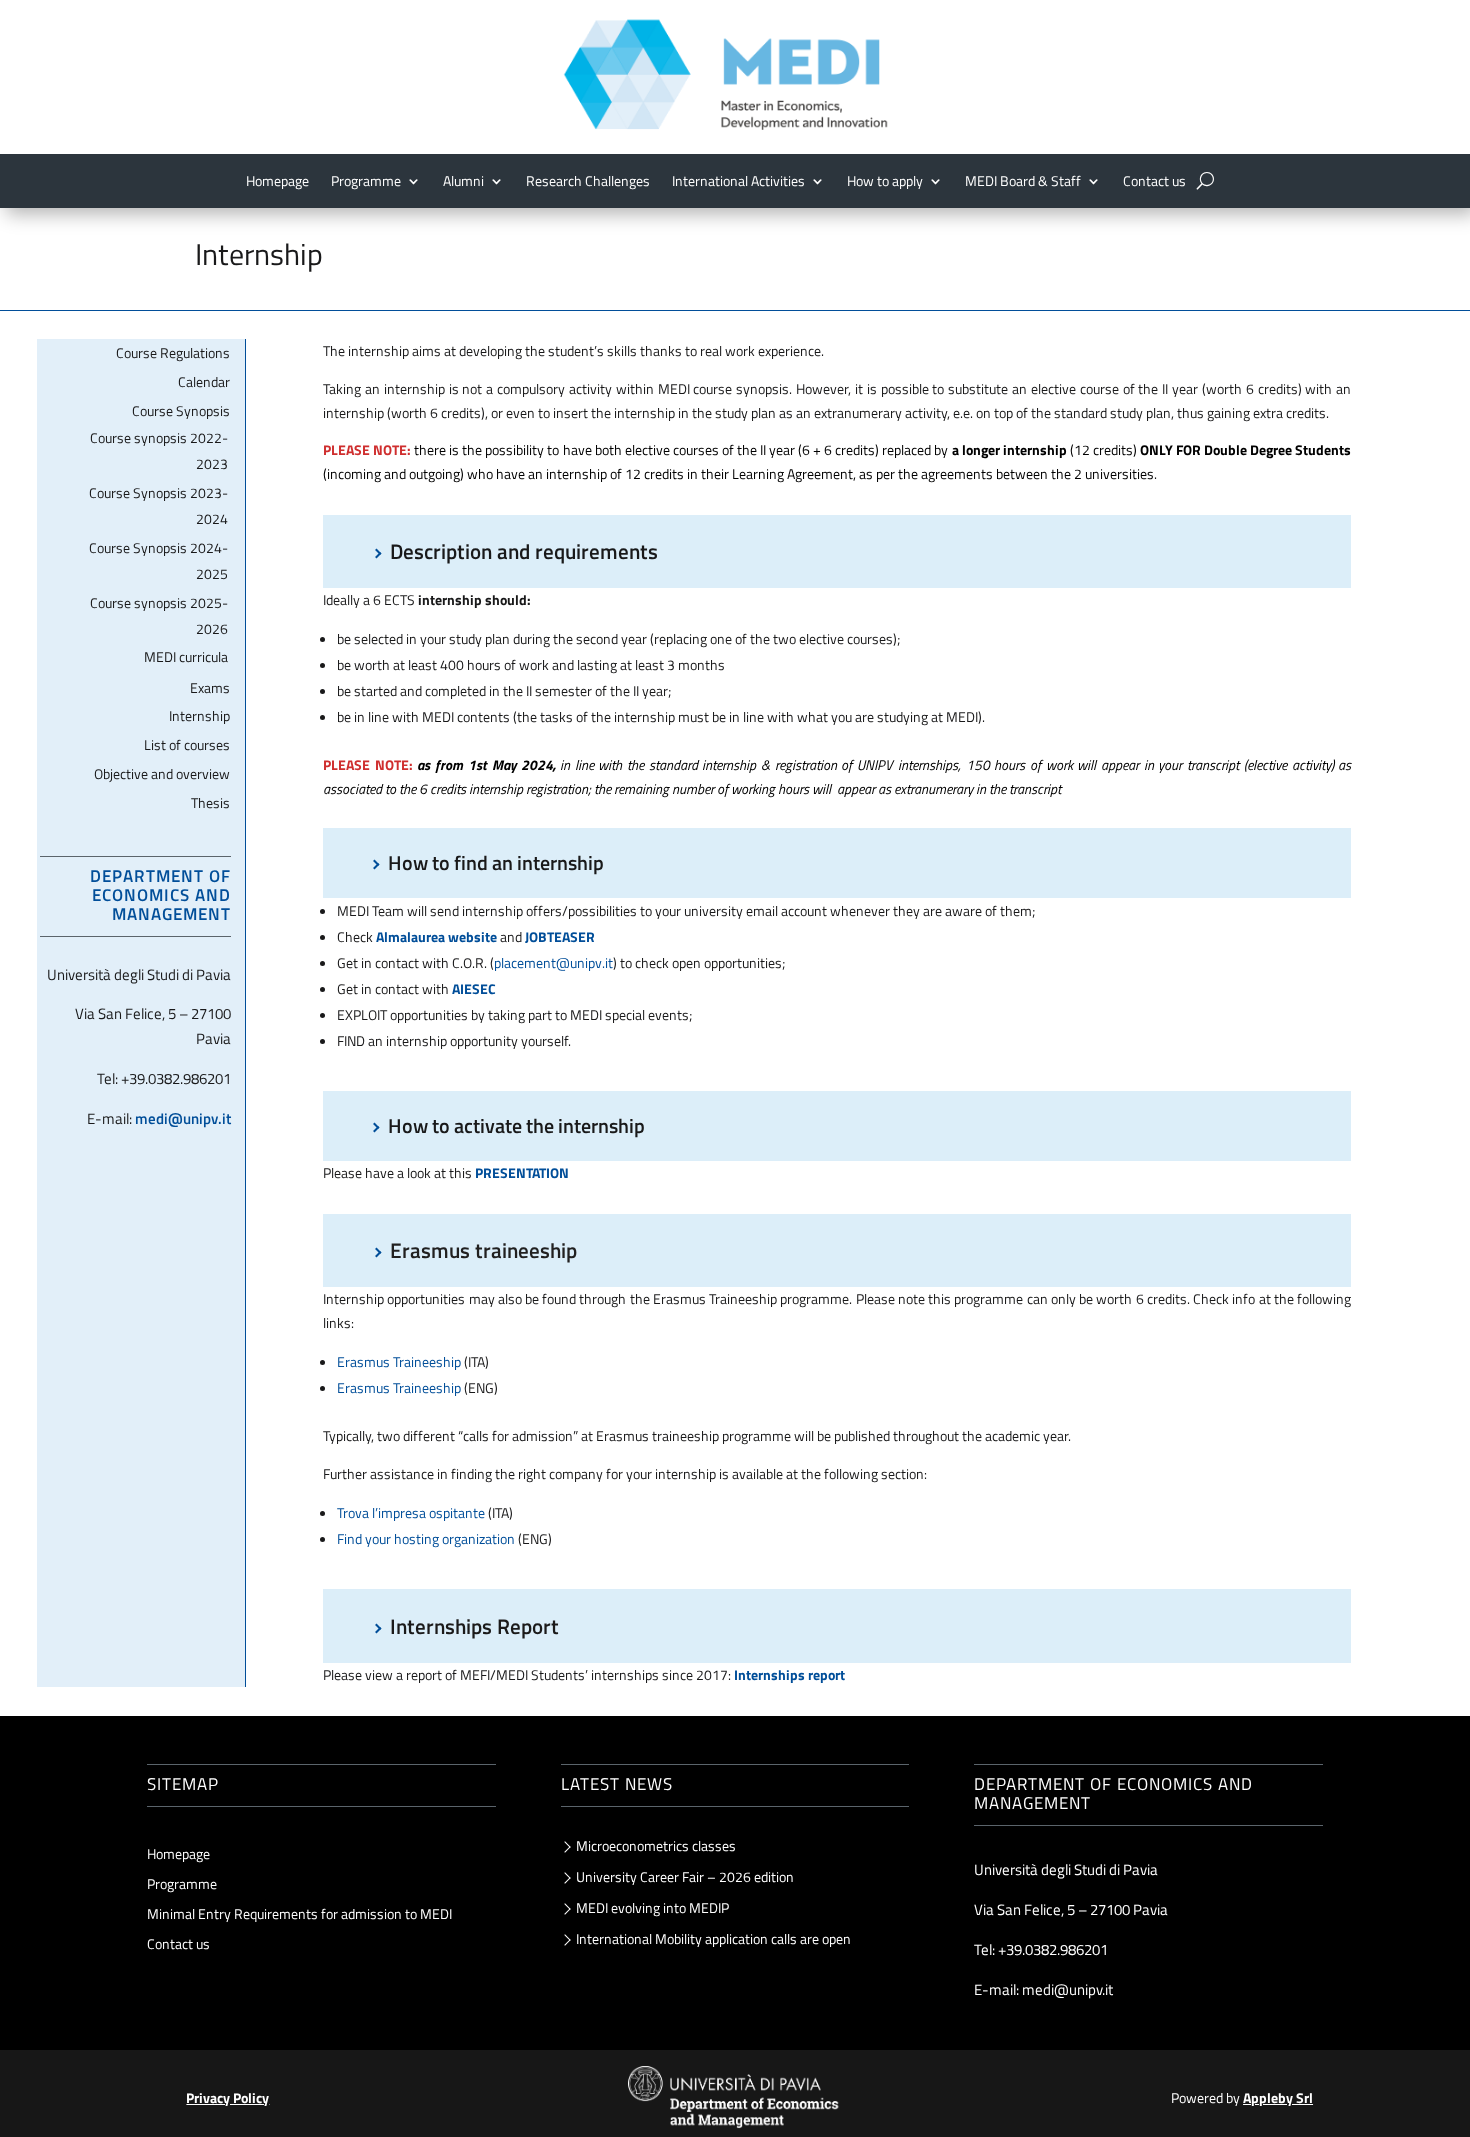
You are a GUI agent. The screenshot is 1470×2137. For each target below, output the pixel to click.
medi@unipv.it (183, 1118)
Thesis (210, 802)
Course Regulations (173, 352)
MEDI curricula (186, 656)
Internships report (789, 1674)
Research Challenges (588, 182)
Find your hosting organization (426, 1538)
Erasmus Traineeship (399, 1361)
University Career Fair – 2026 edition (685, 1876)
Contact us (1154, 182)
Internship (199, 715)
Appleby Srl (1278, 2097)
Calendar (204, 381)
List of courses (187, 744)
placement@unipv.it (553, 962)
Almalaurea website (436, 936)
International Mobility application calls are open (713, 1938)
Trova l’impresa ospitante (411, 1512)
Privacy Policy (227, 2097)
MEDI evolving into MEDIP (652, 1907)
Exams (210, 687)
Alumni (463, 182)
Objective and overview (162, 773)
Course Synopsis (181, 410)
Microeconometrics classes (656, 1845)
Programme (182, 1885)
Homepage (277, 182)
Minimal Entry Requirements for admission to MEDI (299, 1915)
